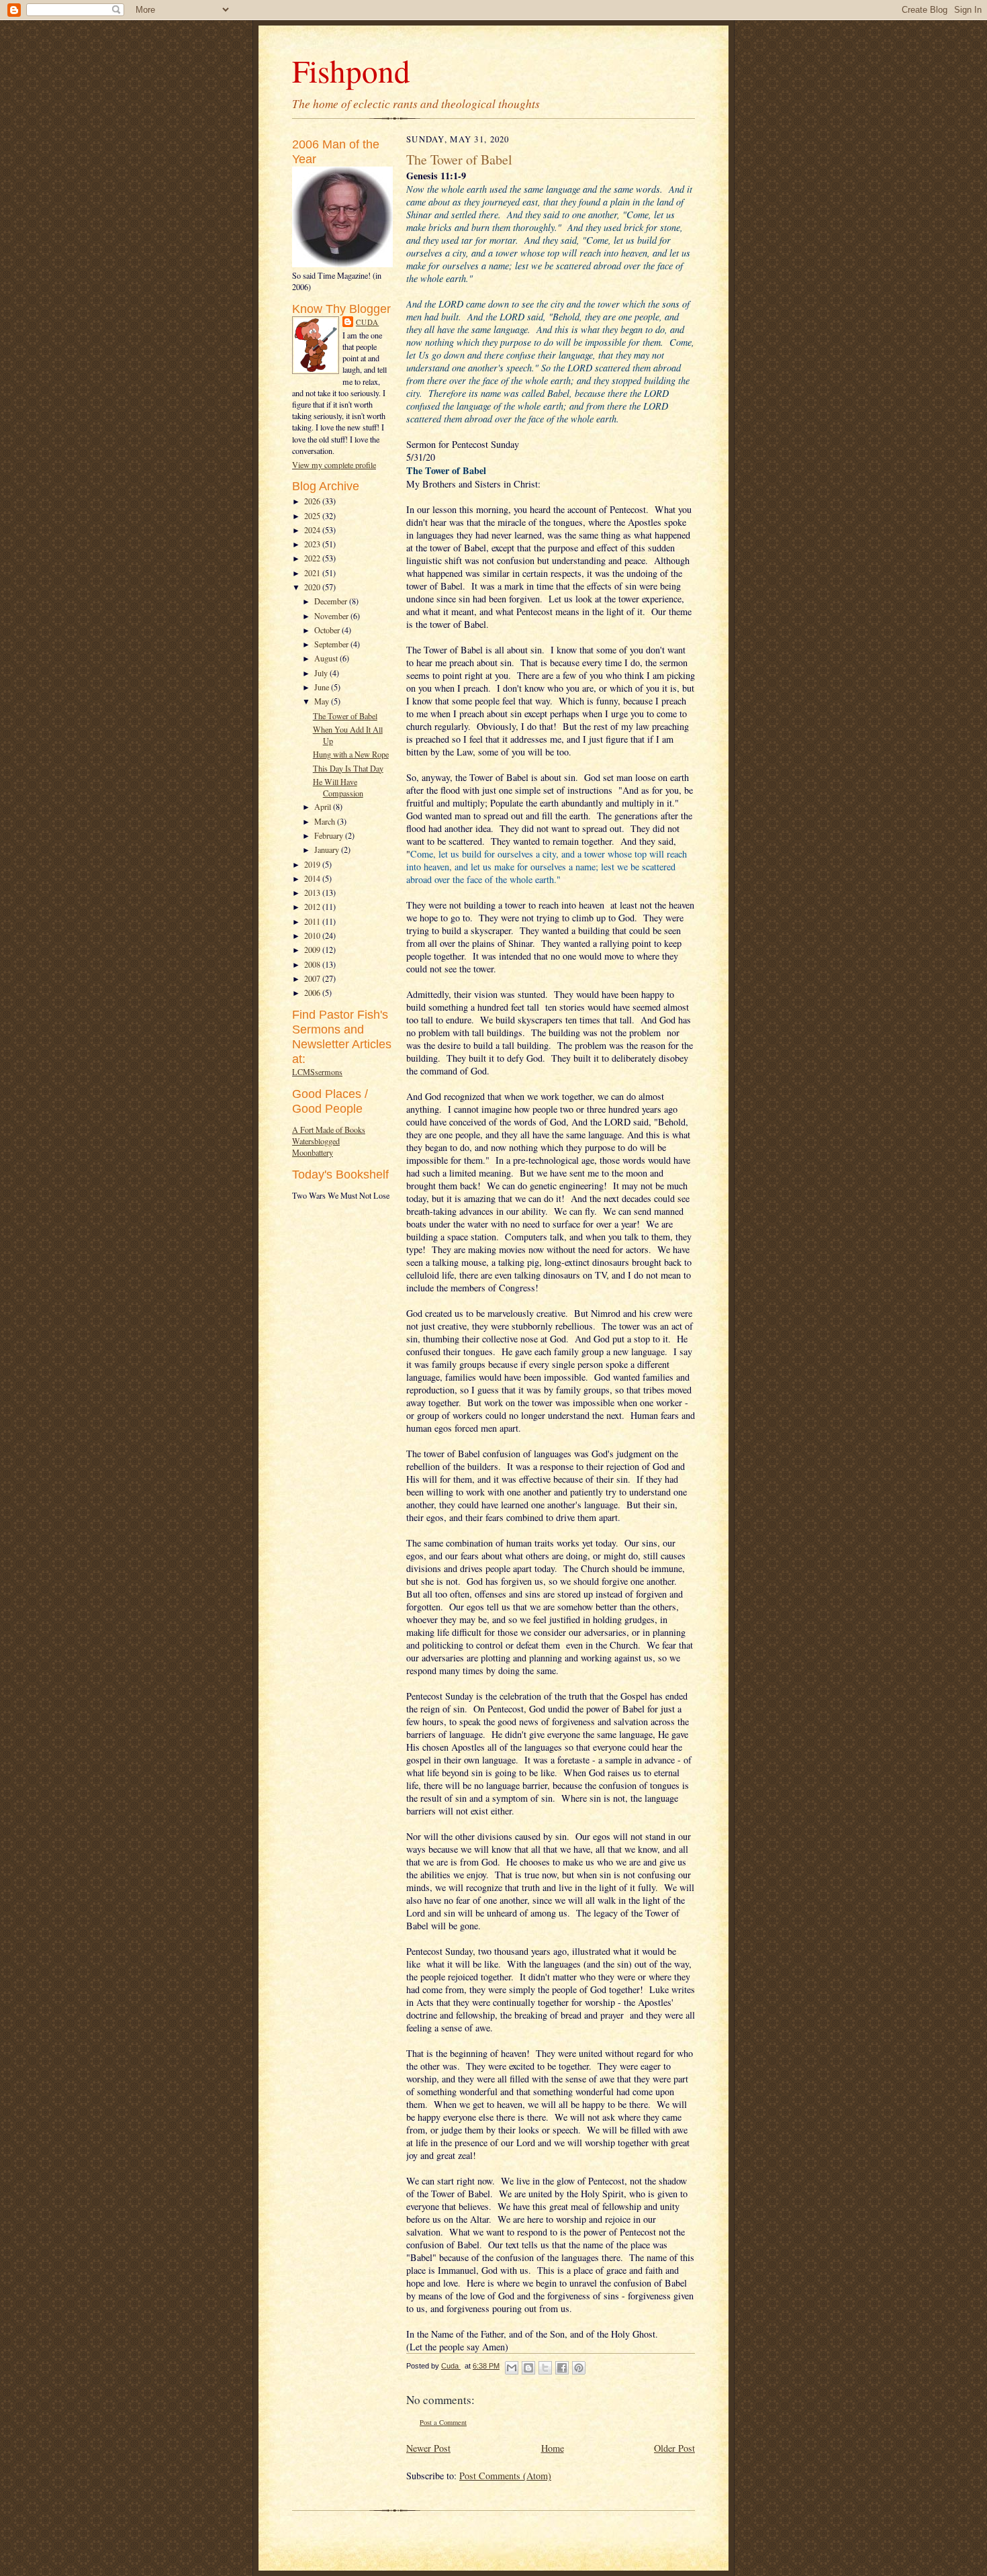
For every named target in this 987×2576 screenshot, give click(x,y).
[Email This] (512, 2368)
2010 (313, 935)
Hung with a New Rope (351, 754)
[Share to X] (545, 2368)
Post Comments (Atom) (505, 2476)
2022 (313, 558)
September (332, 644)
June (323, 687)
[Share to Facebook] (562, 2368)
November (332, 616)
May (323, 701)
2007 (313, 978)
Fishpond (351, 70)
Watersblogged (316, 1141)
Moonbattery (313, 1152)
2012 (313, 907)
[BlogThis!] (528, 2368)
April (324, 807)
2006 (313, 993)
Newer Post (428, 2448)
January (328, 849)
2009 (313, 950)
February (330, 835)
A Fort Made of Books (329, 1130)
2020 (313, 587)
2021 (313, 573)
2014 (313, 878)
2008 (313, 964)
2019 (313, 864)
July (322, 673)
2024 (313, 530)
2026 (313, 501)
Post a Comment (443, 2422)
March (326, 821)
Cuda (367, 322)
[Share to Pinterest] (579, 2368)
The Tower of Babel (345, 716)
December (332, 601)
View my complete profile (334, 465)
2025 (313, 516)
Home (553, 2448)
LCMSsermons (317, 1072)
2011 (313, 921)
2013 (313, 892)
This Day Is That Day (348, 768)
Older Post (674, 2448)
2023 (313, 544)
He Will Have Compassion (338, 787)
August (327, 658)
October (328, 630)
